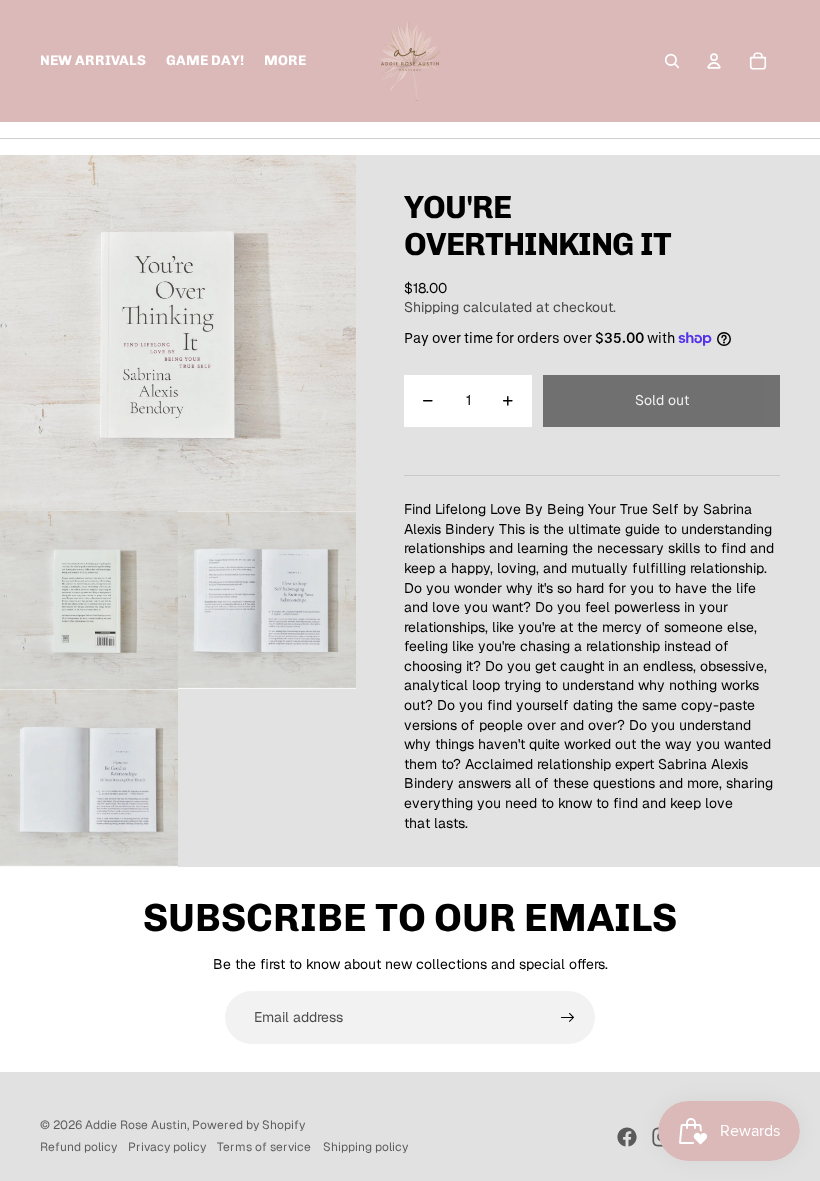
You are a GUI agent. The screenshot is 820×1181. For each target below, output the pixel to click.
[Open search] (672, 61)
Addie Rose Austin (136, 1125)
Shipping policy (365, 1147)
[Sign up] (568, 1018)
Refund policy (78, 1147)
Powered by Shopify (248, 1125)
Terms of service (264, 1147)
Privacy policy (167, 1147)
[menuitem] (285, 61)
